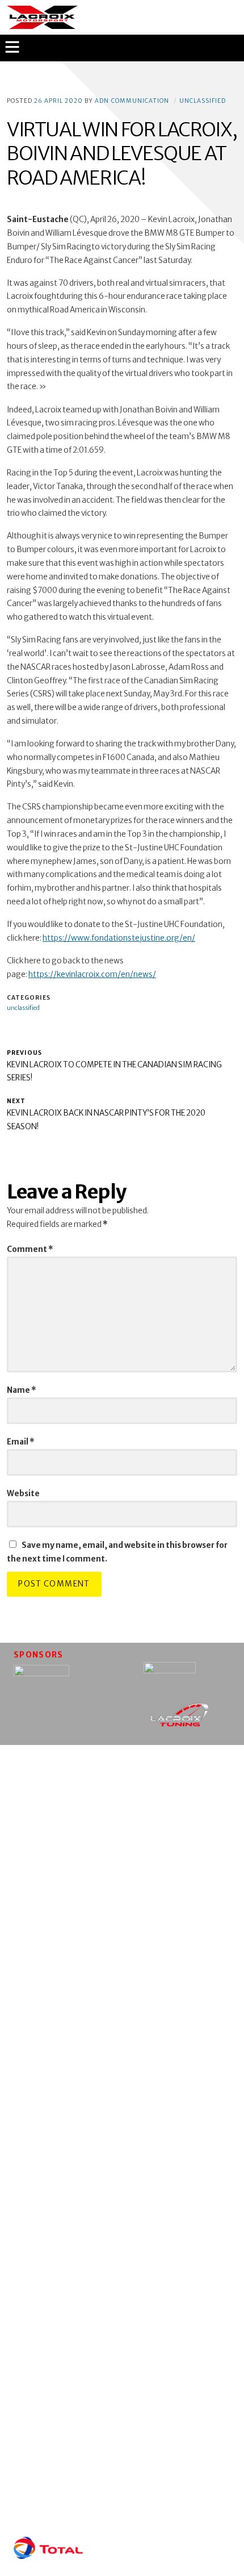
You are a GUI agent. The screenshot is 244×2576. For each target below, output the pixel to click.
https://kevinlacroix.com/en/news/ (92, 974)
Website (23, 1494)
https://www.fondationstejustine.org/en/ (119, 938)
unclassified (203, 101)
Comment (30, 1249)
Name (22, 1390)
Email (21, 1442)
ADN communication (132, 101)
